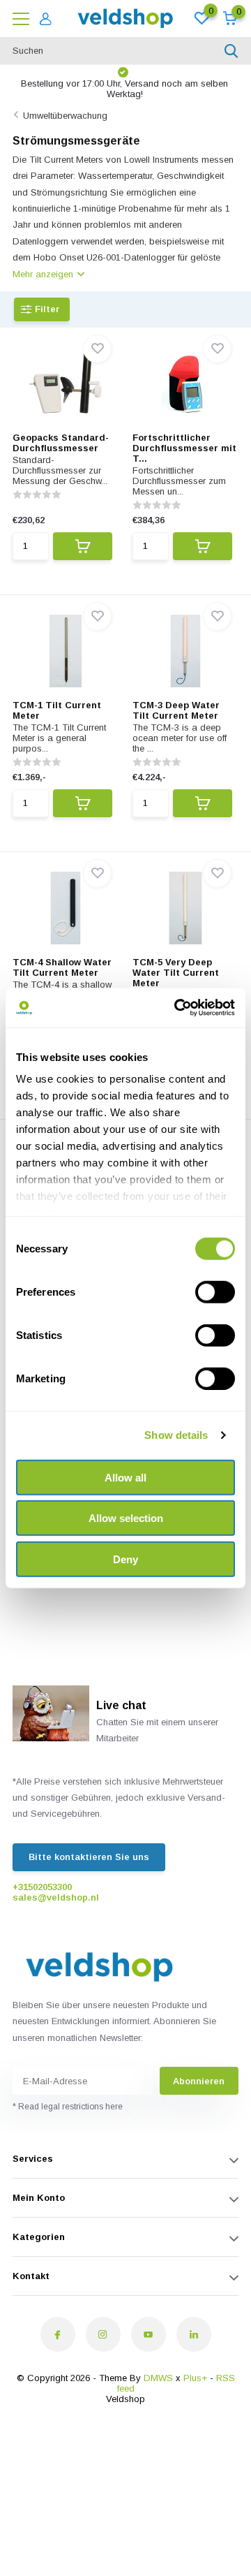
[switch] (215, 1291)
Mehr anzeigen (44, 274)
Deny (125, 1559)
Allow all (125, 1477)
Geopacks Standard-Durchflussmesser (61, 443)
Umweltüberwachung (65, 116)
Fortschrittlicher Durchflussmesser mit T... (184, 448)
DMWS (158, 2378)
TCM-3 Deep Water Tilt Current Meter (176, 710)
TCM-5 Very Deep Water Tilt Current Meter (176, 973)
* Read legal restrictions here (68, 2107)
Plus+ (195, 2378)
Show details (176, 1435)
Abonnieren (199, 2081)
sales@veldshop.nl (56, 1897)
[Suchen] (231, 51)
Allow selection (126, 1518)
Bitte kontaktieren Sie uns (89, 1857)
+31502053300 (42, 1887)
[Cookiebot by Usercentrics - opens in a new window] (177, 1008)
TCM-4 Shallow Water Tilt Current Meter (62, 967)
